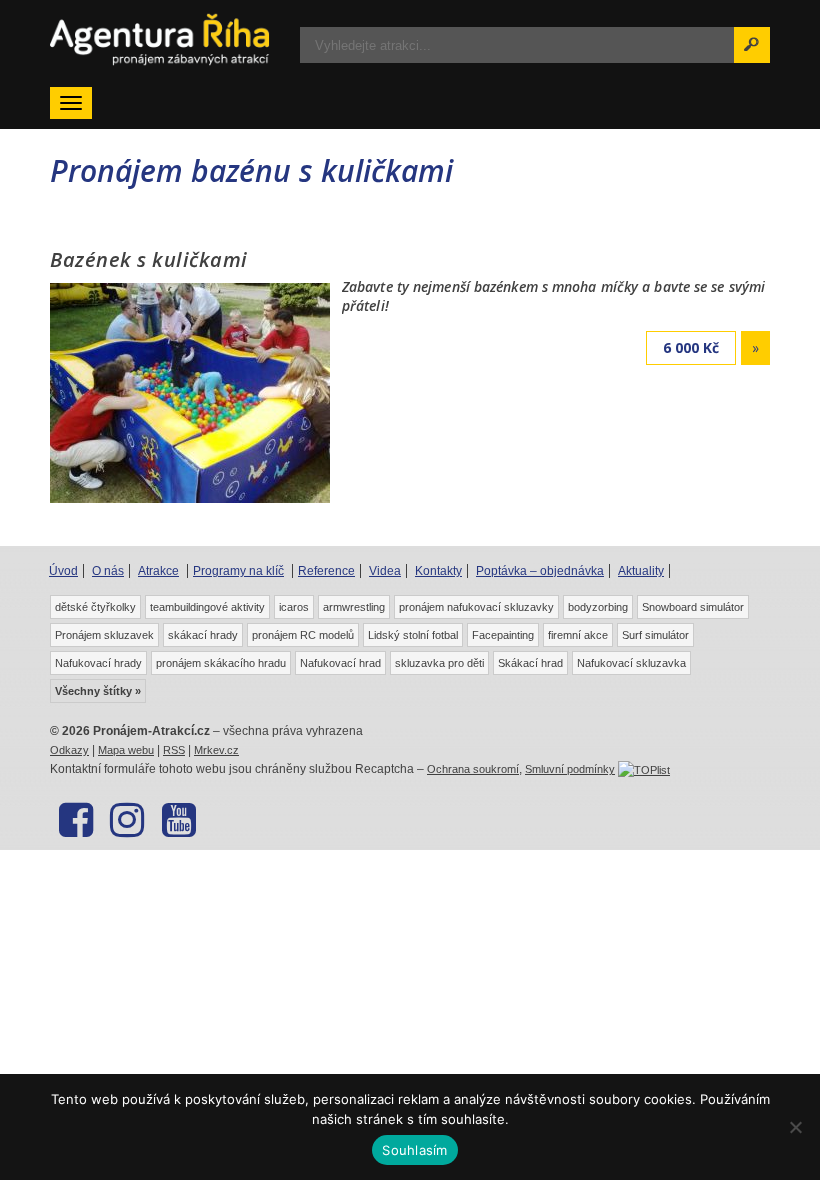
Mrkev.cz (216, 750)
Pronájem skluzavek (104, 635)
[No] (795, 1127)
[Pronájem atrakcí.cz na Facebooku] (75, 820)
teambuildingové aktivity (207, 607)
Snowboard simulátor (693, 607)
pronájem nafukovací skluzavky (476, 607)
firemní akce (578, 635)
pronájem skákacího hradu (221, 663)
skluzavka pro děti (439, 663)
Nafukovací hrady (98, 663)
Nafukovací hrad (340, 663)
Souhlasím (414, 1150)
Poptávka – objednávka (540, 571)
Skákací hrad (530, 663)
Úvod (63, 571)
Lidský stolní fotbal (413, 635)
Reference (326, 571)
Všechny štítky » (98, 691)
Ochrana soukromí (473, 769)
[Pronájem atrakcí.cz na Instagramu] (126, 820)
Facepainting (503, 635)
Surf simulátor (655, 635)
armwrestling (354, 607)
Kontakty (438, 571)
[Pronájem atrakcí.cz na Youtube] (178, 820)
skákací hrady (203, 635)
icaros (294, 607)
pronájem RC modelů (303, 635)
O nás (108, 571)
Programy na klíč (238, 571)
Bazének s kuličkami (149, 259)
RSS (174, 750)
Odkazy (69, 750)
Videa (385, 571)
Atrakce (158, 571)
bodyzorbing (598, 607)
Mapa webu (126, 750)
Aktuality (641, 571)
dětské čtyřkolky (95, 607)
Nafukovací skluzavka (631, 663)
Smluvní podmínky (570, 769)
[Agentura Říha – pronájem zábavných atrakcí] (160, 39)
